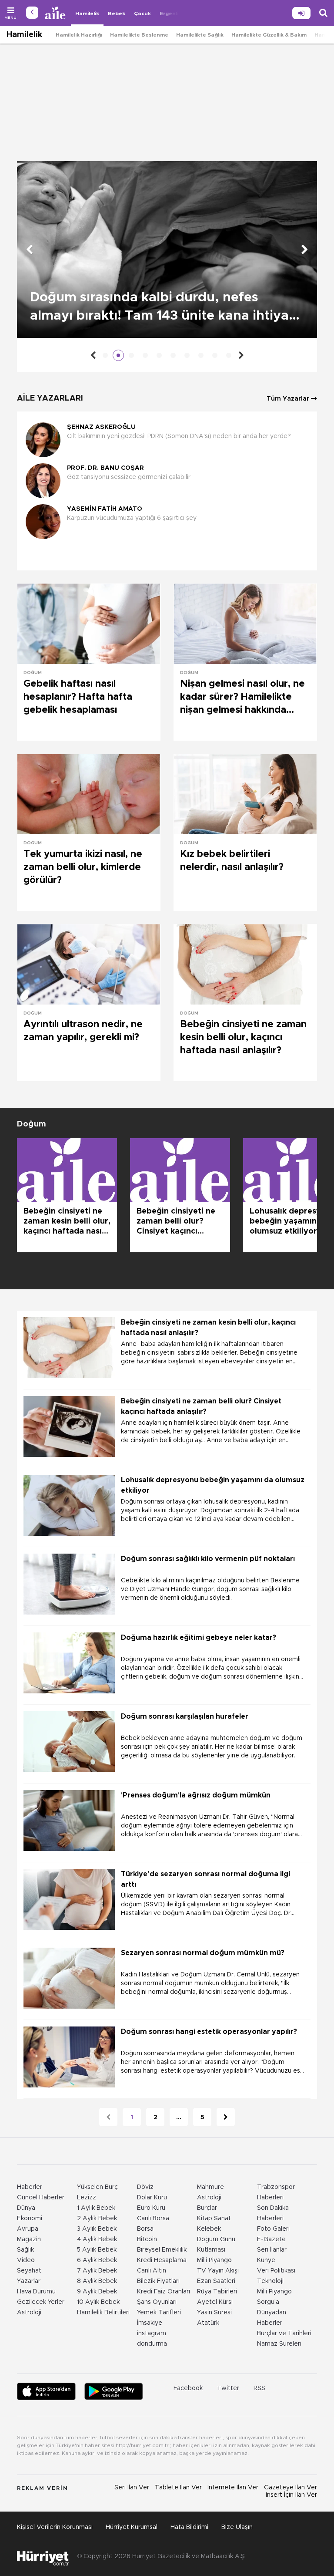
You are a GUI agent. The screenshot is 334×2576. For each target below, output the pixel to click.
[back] (32, 13)
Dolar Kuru (152, 2198)
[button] (165, 555)
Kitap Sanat (214, 2219)
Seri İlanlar (272, 2250)
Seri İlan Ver (132, 2488)
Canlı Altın (152, 2271)
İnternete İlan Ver (233, 2488)
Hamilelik (87, 13)
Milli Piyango (214, 2260)
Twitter (228, 2388)
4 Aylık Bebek (97, 2239)
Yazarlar (29, 2281)
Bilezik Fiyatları (158, 2281)
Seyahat (29, 2271)
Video (26, 2260)
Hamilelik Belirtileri (103, 2313)
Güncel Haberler (41, 2198)
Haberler (30, 2187)
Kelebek (209, 2229)
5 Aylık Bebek (97, 2250)
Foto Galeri (273, 2229)
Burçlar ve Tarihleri (284, 2333)
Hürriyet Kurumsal (132, 2527)
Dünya (26, 2208)
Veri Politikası (276, 2271)
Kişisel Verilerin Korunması (55, 2527)
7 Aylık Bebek (97, 2271)
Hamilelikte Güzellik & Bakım (269, 35)
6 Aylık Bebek (97, 2260)
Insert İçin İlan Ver (291, 2495)
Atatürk (208, 2323)
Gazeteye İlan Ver (291, 2488)
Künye (266, 2260)
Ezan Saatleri (216, 2281)
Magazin (29, 2239)
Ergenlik (170, 13)
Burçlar (207, 2208)
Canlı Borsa (153, 2219)
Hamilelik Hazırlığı (79, 35)
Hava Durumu (36, 2292)
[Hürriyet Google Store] (114, 2391)
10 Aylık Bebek (98, 2302)
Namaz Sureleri (279, 2344)
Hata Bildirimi (189, 2527)
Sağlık (25, 2250)
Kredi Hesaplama (162, 2260)
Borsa (145, 2229)
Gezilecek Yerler (41, 2302)
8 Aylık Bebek (97, 2281)
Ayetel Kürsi (215, 2302)
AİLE (56, 13)
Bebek (117, 13)
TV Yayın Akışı (218, 2271)
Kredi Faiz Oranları (164, 2292)
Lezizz (87, 2198)
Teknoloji (270, 2281)
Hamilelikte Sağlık (200, 35)
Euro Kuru (151, 2208)
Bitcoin (147, 2239)
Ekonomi (30, 2219)
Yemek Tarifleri (159, 2313)
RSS (259, 2388)
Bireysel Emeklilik (162, 2250)
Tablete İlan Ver (178, 2488)
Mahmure (210, 2187)
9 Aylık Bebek (97, 2292)
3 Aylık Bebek (97, 2229)
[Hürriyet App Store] (46, 2391)
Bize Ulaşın (237, 2527)
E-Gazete (271, 2239)
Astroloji (29, 2313)
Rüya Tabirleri (217, 2292)
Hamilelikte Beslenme (139, 35)
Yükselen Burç (97, 2187)
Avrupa (28, 2229)
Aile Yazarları (50, 398)
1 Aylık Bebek (96, 2208)
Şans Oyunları (157, 2302)
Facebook (188, 2388)
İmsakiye (150, 2323)
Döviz (145, 2187)
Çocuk (142, 13)
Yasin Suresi (214, 2313)
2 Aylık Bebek (97, 2219)
